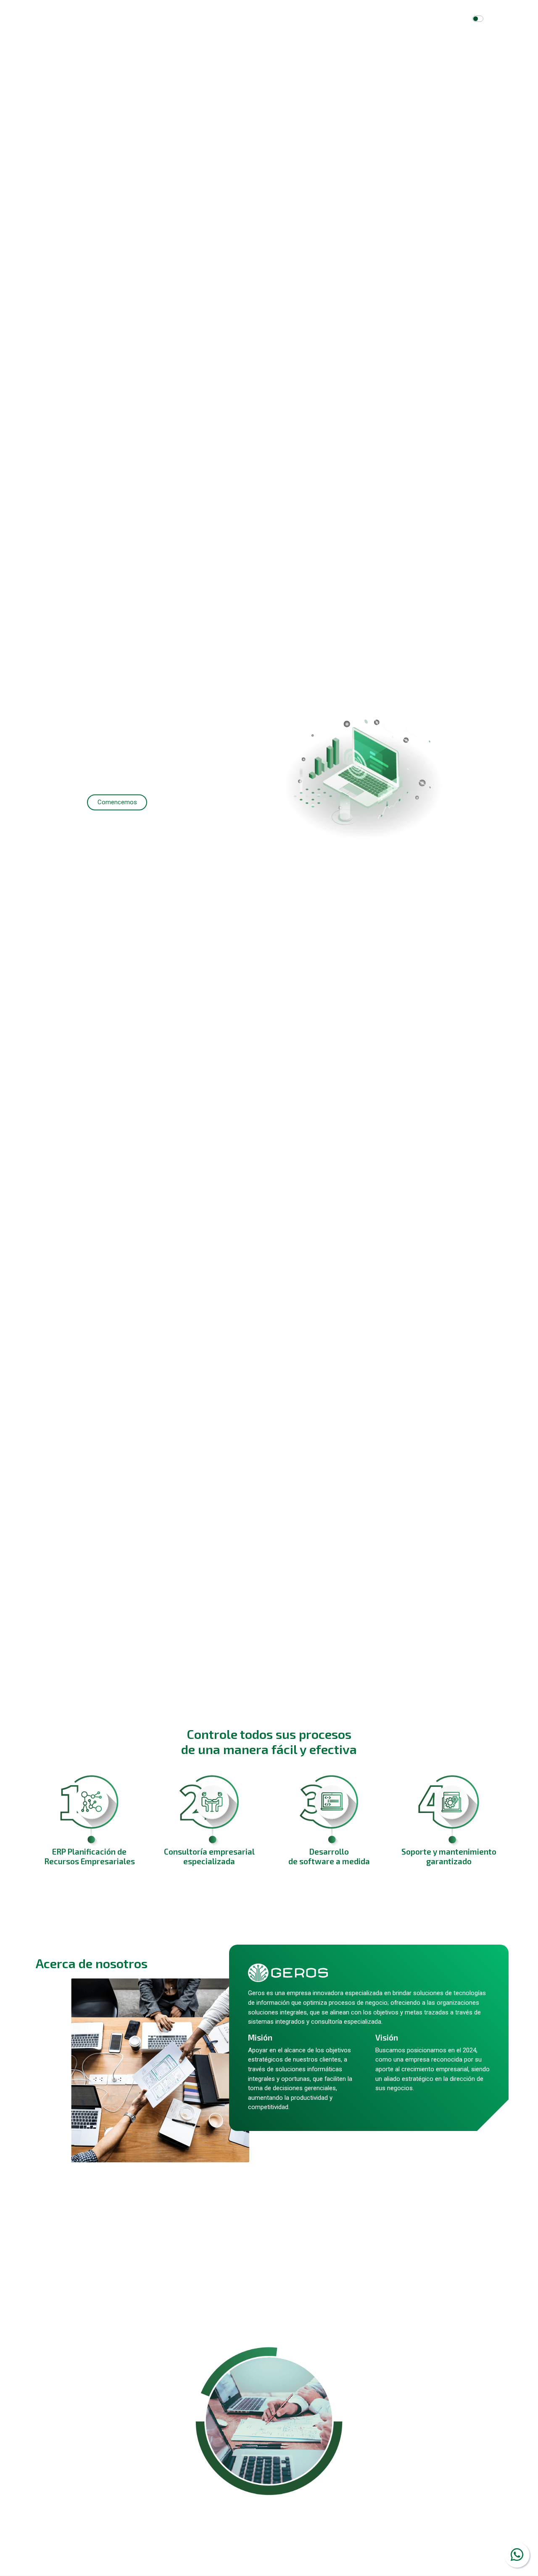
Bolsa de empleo (382, 19)
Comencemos (117, 803)
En (491, 19)
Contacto (433, 19)
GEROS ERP (322, 19)
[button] (40, 863)
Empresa (277, 19)
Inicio (242, 19)
